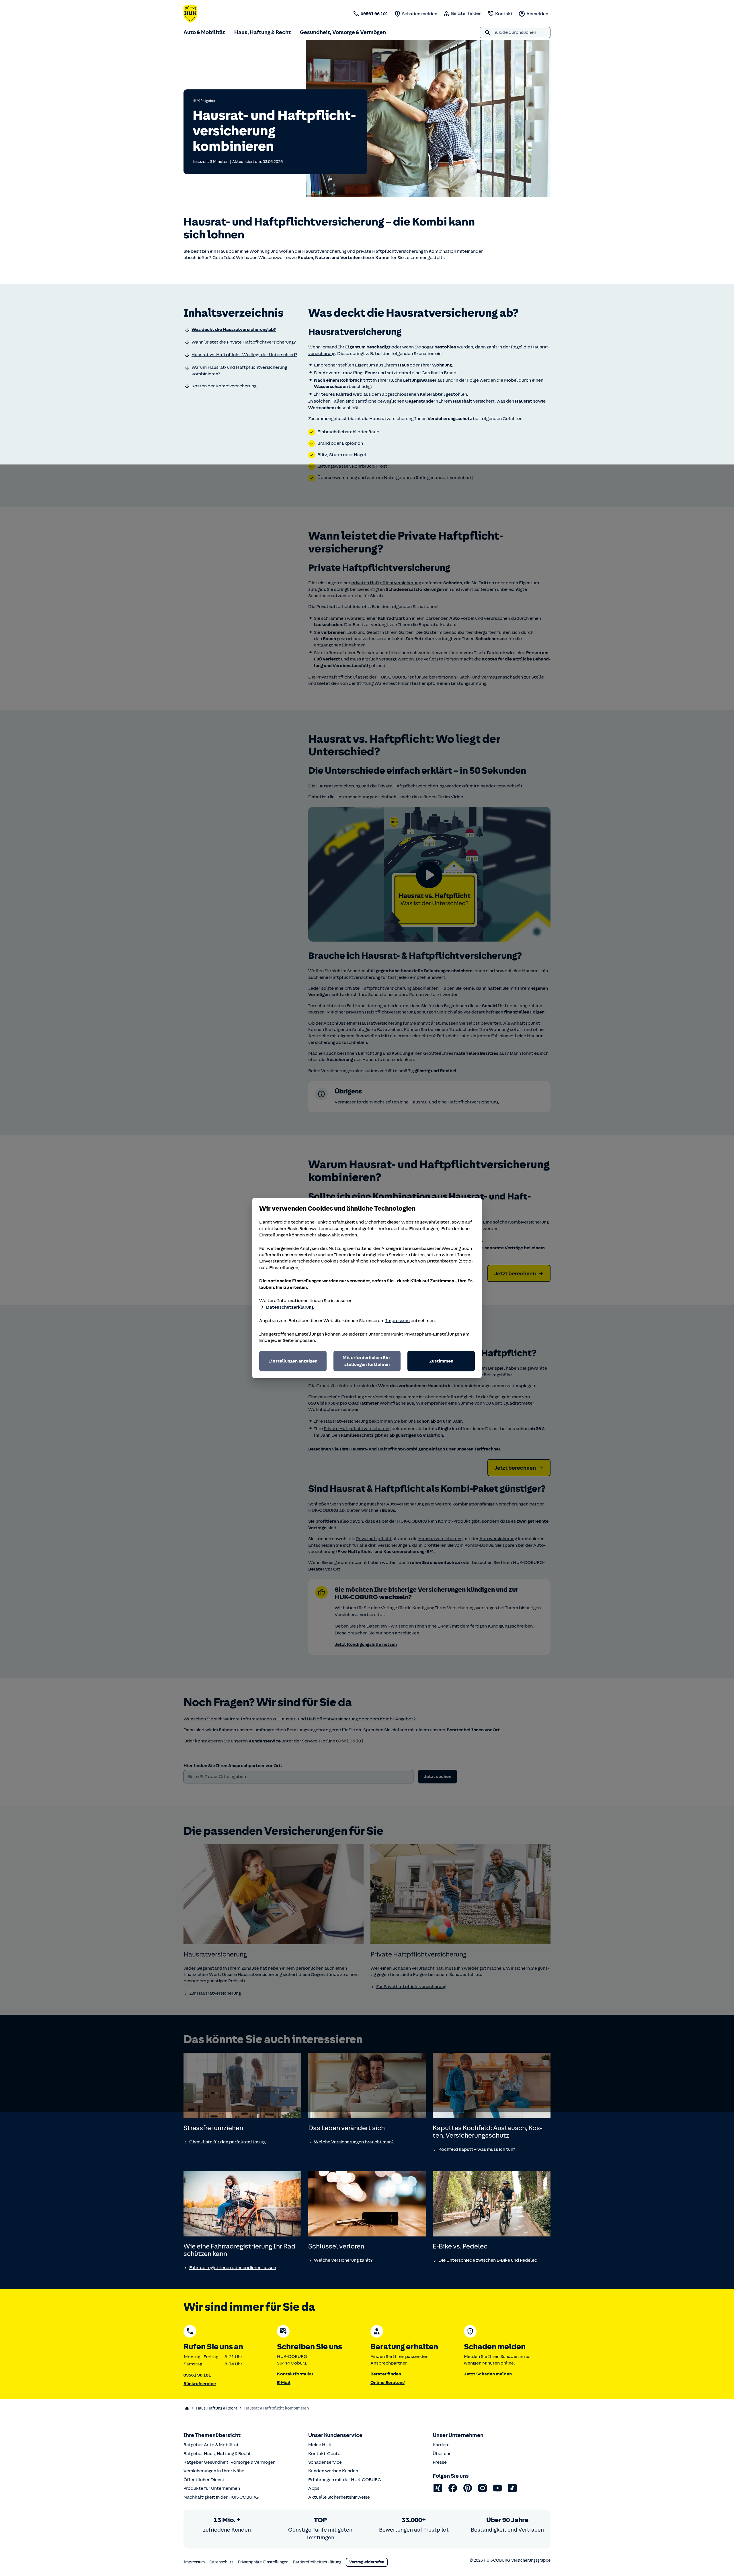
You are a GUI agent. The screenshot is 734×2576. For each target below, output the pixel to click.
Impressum (398, 1321)
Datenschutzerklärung (290, 1307)
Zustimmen (441, 1361)
